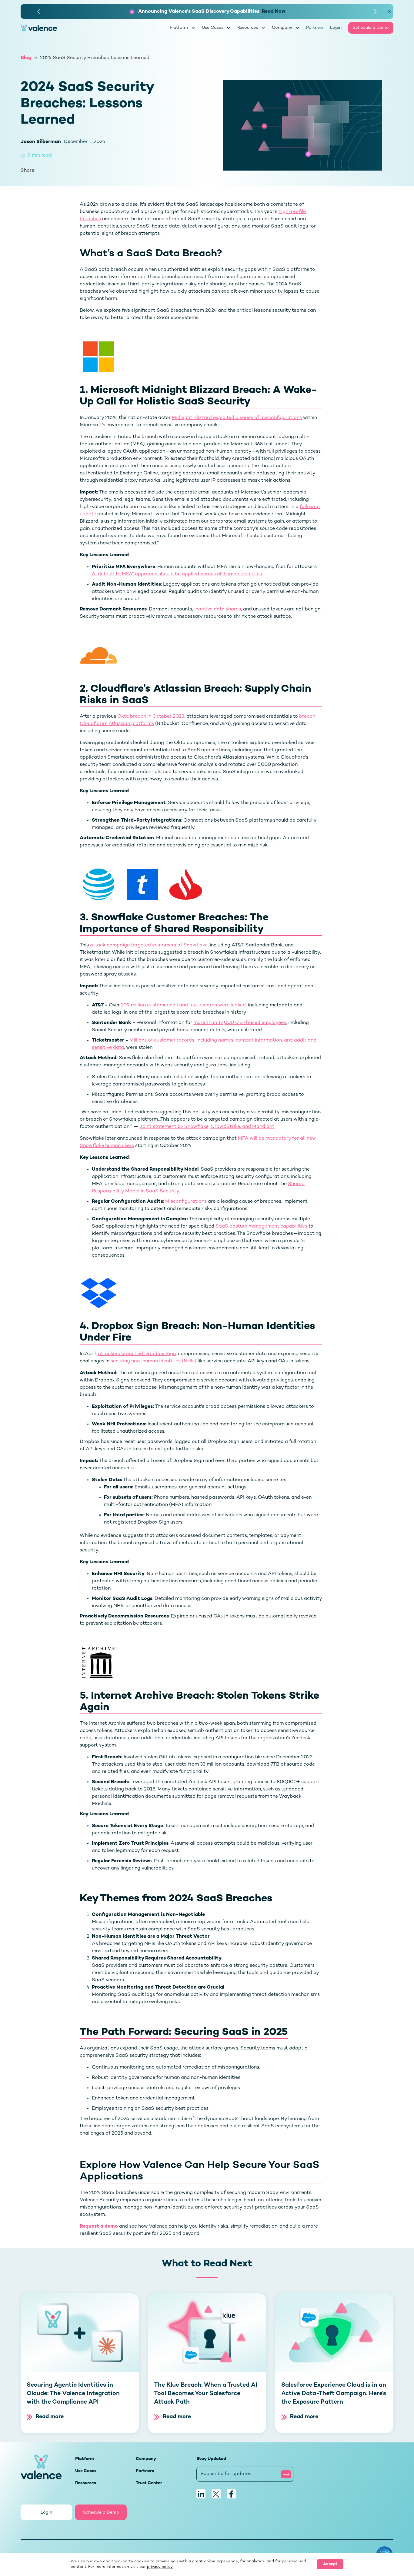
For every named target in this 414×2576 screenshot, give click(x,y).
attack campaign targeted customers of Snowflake (149, 945)
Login (336, 28)
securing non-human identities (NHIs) (154, 1361)
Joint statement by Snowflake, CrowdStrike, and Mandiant (207, 1127)
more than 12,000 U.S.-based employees (240, 1023)
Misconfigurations (186, 1202)
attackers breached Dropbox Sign (137, 1354)
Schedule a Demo (371, 28)
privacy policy (160, 2567)
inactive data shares (218, 609)
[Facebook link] (231, 2494)
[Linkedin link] (201, 2494)
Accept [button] (330, 2564)
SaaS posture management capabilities (261, 1227)
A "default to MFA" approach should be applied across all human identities (177, 574)
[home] (95, 28)
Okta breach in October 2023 (151, 717)
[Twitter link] (216, 2494)
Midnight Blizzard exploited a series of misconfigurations (237, 418)
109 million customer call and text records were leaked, (184, 1005)
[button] (39, 12)
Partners (315, 28)
